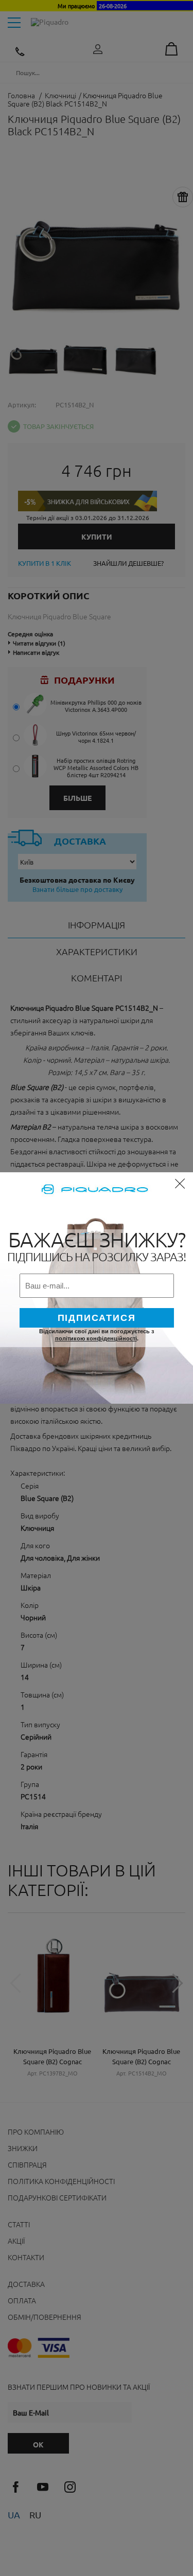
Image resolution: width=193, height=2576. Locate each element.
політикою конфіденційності (96, 1338)
